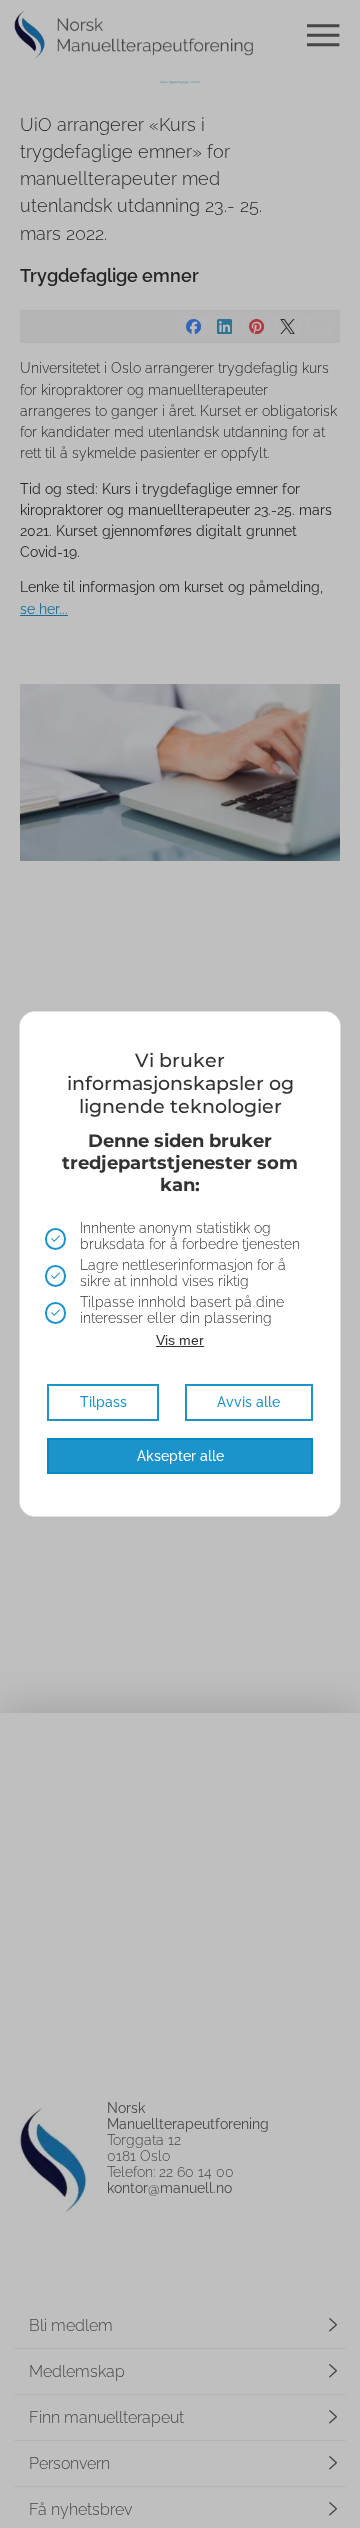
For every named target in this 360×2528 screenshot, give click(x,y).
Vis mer (180, 1340)
